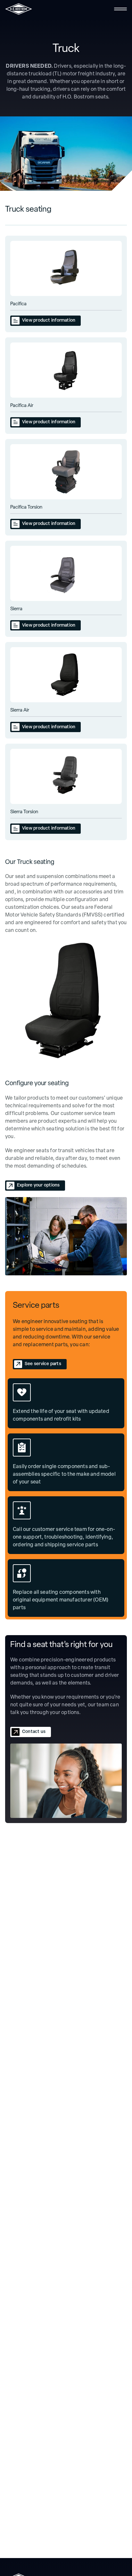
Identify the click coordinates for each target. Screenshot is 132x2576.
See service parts (43, 1364)
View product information (49, 321)
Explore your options (38, 1185)
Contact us (34, 1732)
